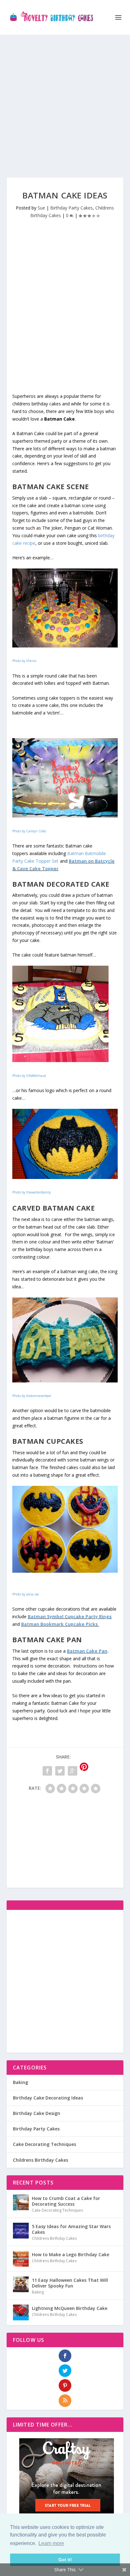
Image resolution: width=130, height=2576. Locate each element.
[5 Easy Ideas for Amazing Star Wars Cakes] (21, 2231)
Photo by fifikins (24, 661)
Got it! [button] (65, 2560)
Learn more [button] (51, 2543)
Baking (21, 2082)
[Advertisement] (65, 100)
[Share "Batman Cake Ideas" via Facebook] (47, 1771)
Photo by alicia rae (26, 1594)
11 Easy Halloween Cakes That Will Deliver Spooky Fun (70, 2283)
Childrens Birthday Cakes (41, 2160)
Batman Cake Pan (87, 1651)
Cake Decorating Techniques (44, 2144)
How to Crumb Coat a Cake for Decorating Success (66, 2201)
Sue (41, 208)
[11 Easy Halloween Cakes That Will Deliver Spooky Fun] (21, 2284)
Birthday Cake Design (37, 2113)
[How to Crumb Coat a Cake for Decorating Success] (21, 2202)
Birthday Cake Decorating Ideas (48, 2098)
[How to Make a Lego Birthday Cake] (21, 2259)
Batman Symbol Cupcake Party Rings (70, 1616)
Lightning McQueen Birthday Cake (70, 2308)
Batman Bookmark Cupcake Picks (60, 1624)
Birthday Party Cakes (71, 208)
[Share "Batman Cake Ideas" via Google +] (73, 1771)
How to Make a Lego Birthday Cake (71, 2254)
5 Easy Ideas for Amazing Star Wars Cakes (71, 2229)
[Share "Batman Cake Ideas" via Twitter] (60, 1771)
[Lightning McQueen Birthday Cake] (21, 2312)
